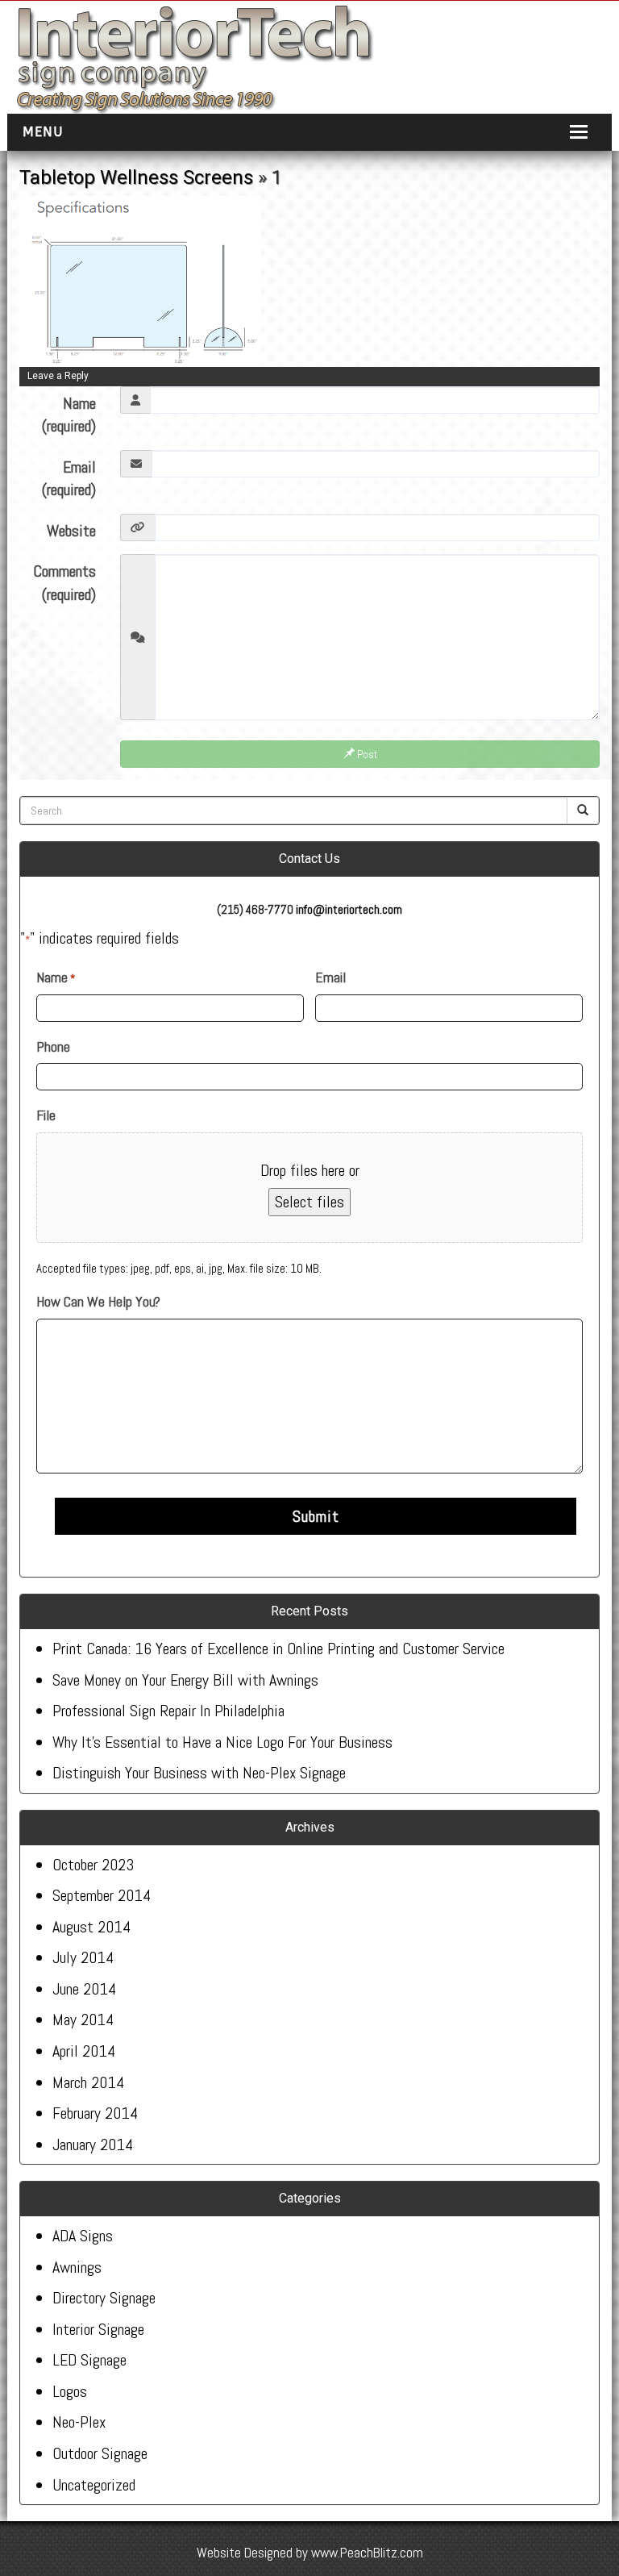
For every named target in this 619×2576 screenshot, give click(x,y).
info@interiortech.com (349, 909)
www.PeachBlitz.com (367, 2553)
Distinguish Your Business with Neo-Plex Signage (199, 1773)
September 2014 (102, 1895)
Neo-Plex (79, 2422)
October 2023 (93, 1865)
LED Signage (89, 2360)
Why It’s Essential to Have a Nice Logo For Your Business (222, 1742)
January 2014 (93, 2145)
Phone (53, 1046)
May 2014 (83, 2020)
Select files (309, 1202)
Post (366, 754)
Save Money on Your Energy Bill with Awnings (185, 1680)
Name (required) (69, 415)
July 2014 (83, 1957)
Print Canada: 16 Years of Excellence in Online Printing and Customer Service (278, 1649)
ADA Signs (83, 2236)
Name (56, 977)
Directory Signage (104, 2298)
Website (71, 531)
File (46, 1115)
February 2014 (95, 2113)
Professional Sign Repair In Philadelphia (168, 1711)
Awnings (77, 2267)
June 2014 (84, 1989)
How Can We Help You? (98, 1301)
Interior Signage (98, 2329)
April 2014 (84, 2051)
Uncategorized (94, 2485)
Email (330, 977)
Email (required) (69, 479)
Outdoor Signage (100, 2453)
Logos (70, 2391)
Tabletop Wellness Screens (136, 177)
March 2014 (88, 2082)
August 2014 (91, 1927)
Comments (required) (64, 583)
